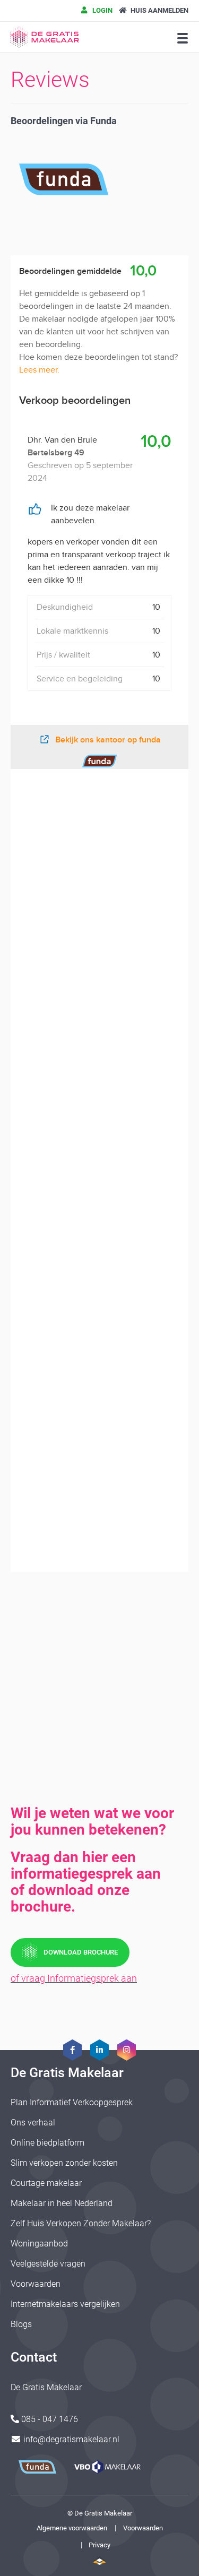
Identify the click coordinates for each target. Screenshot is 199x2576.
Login (102, 10)
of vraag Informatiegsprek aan (74, 1978)
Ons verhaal (33, 2123)
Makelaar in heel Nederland (62, 2203)
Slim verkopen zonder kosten (64, 2163)
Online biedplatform (47, 2143)
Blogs (21, 2324)
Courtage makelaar (46, 2183)
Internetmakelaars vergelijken (65, 2304)
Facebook (72, 2050)
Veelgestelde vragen (48, 2264)
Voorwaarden (36, 2284)
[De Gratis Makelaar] (45, 37)
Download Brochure (81, 1952)
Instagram (127, 2050)
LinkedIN (99, 2050)
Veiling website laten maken (99, 2561)
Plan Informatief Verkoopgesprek (72, 2102)
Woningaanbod (39, 2244)
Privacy (99, 2545)
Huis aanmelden (159, 10)
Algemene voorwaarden (72, 2528)
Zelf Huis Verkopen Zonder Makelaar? (81, 2223)
